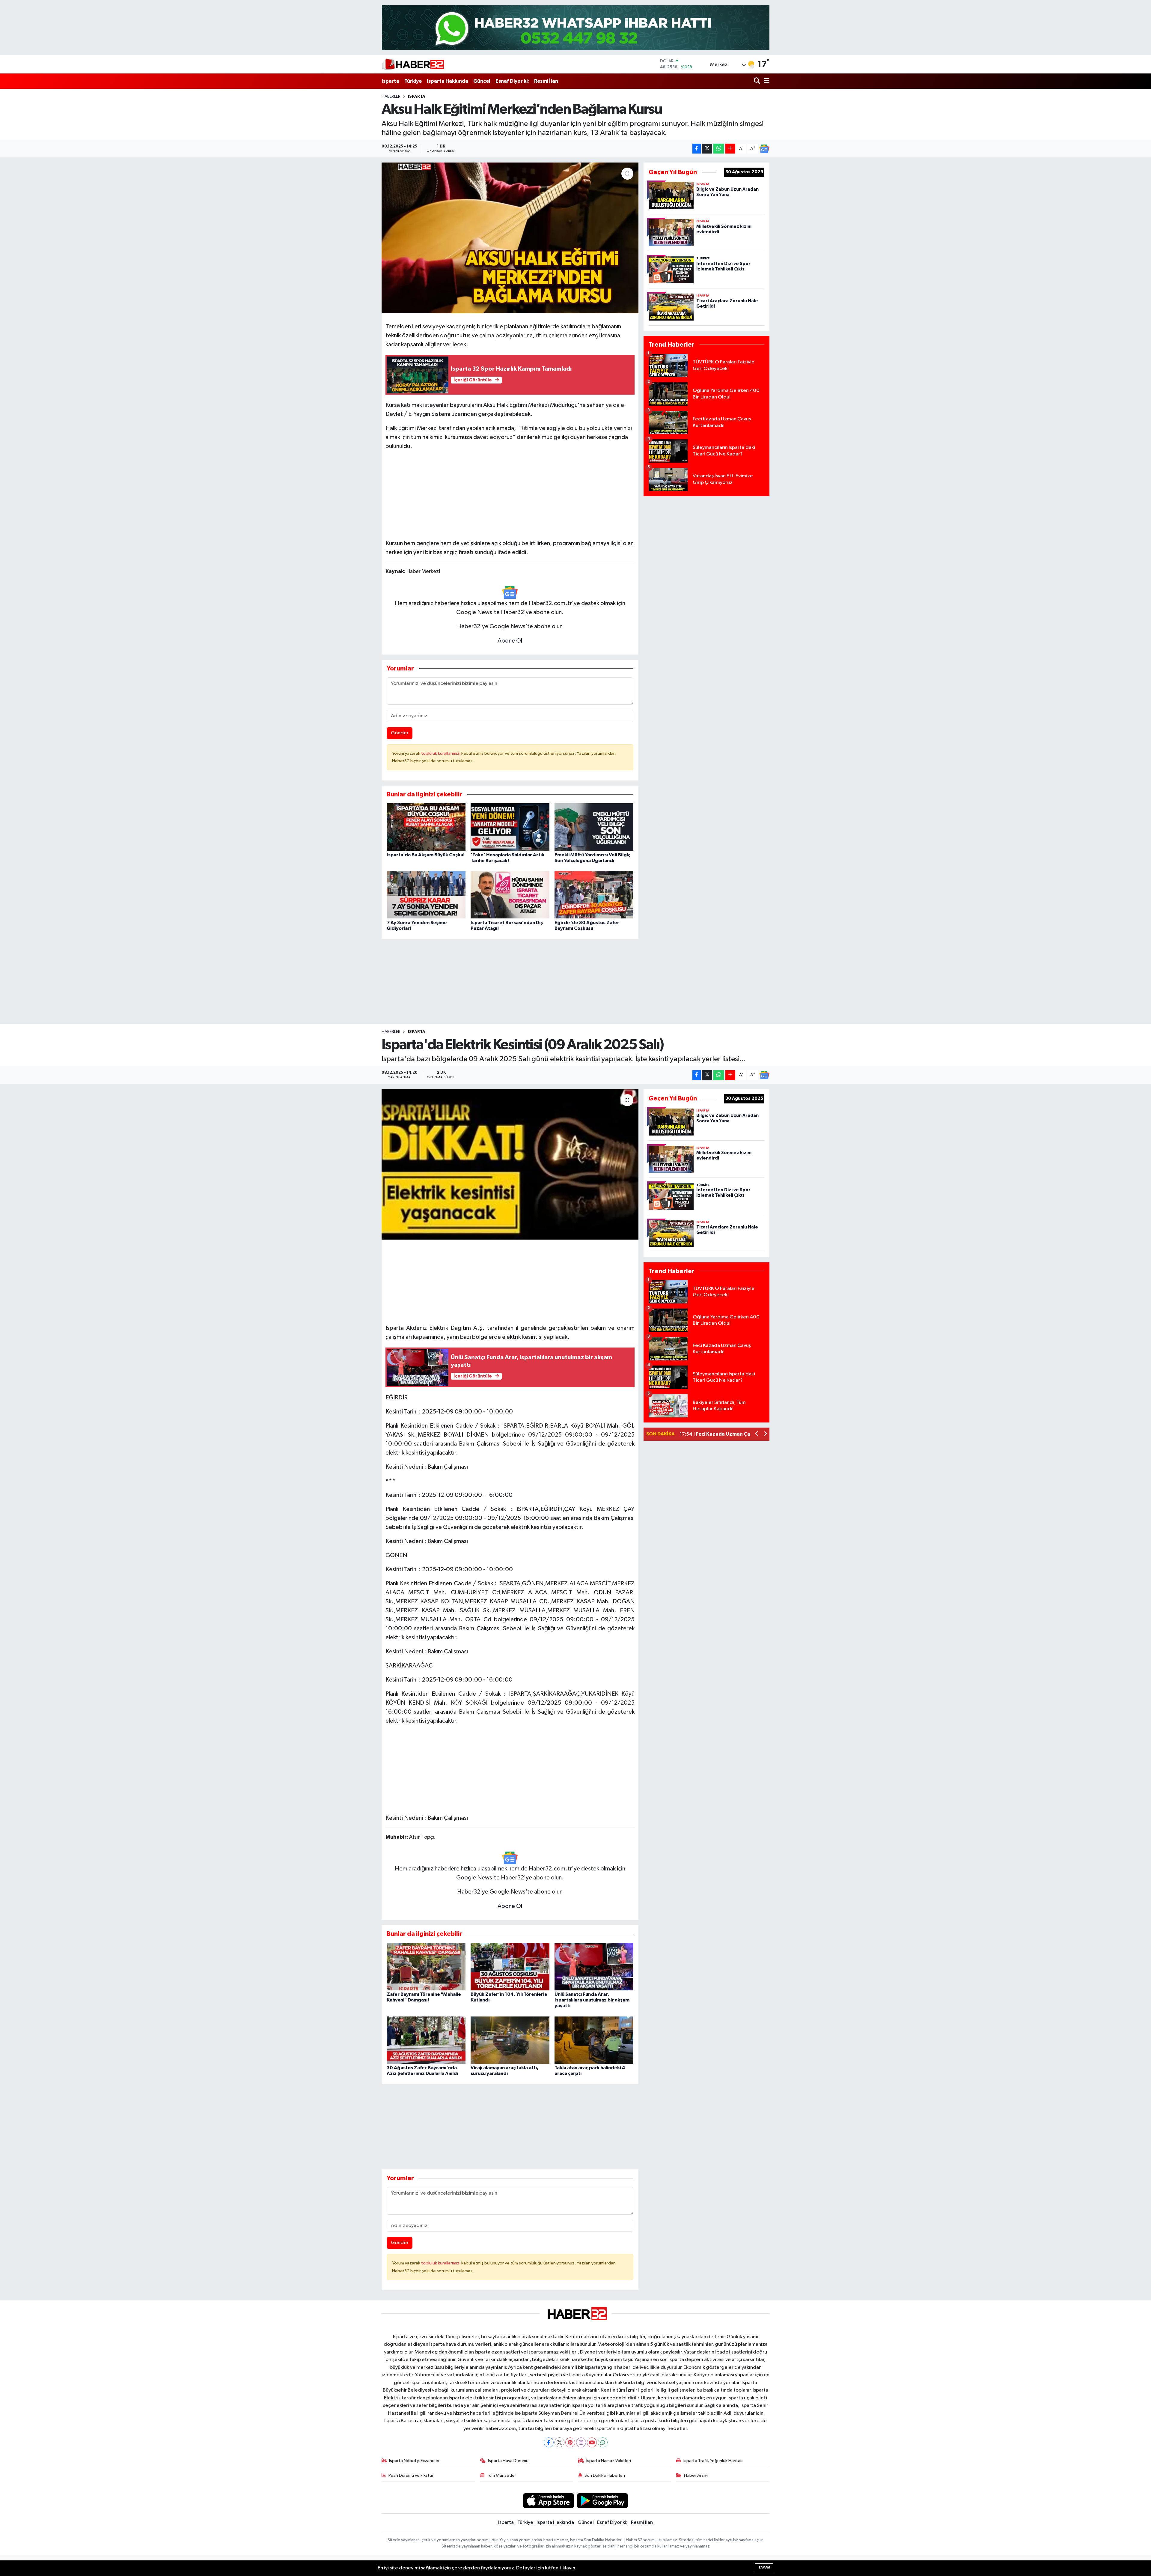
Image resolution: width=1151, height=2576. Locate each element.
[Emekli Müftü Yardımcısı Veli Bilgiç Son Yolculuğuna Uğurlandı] (594, 827)
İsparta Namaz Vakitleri (609, 2461)
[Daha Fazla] (730, 149)
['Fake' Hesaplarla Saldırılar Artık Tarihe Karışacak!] (510, 827)
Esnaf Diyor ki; (512, 81)
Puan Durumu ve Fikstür (411, 2475)
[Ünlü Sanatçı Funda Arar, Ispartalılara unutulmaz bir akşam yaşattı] (594, 1967)
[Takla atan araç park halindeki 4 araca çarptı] (594, 2040)
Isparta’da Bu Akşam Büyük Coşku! (426, 855)
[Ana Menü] (766, 81)
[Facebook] (549, 2442)
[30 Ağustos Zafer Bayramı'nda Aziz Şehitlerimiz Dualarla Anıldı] (426, 2040)
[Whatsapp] (603, 2442)
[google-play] (603, 2501)
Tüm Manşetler (501, 2475)
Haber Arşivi (696, 2475)
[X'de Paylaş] (707, 149)
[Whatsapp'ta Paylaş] (719, 149)
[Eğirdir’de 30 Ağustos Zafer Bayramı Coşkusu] (594, 895)
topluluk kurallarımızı (441, 753)
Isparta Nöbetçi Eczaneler (414, 2461)
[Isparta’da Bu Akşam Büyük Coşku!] (426, 827)
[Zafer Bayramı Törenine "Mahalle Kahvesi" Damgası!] (426, 1967)
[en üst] (576, 27)
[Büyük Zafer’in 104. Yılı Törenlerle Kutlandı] (510, 1967)
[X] (559, 2442)
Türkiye (413, 81)
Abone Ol (510, 641)
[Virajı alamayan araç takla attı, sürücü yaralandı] (510, 2040)
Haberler (391, 97)
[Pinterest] (570, 2442)
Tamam (764, 2567)
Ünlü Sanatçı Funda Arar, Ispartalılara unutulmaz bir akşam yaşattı (592, 2000)
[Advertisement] (510, 493)
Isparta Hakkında (448, 81)
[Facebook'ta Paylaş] (697, 149)
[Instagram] (581, 2442)
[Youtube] (592, 2442)
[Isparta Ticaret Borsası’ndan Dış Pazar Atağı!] (510, 895)
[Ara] (758, 81)
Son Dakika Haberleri (605, 2475)
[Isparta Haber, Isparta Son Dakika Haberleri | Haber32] (413, 64)
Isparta (390, 81)
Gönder (400, 733)
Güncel (482, 81)
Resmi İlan (546, 81)
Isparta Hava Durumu (508, 2461)
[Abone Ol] (764, 149)
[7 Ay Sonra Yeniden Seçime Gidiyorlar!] (426, 895)
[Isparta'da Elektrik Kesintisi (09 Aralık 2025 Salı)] (510, 1164)
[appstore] (548, 2501)
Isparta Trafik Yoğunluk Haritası (713, 2461)
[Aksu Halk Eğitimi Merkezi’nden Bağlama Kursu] (510, 238)
